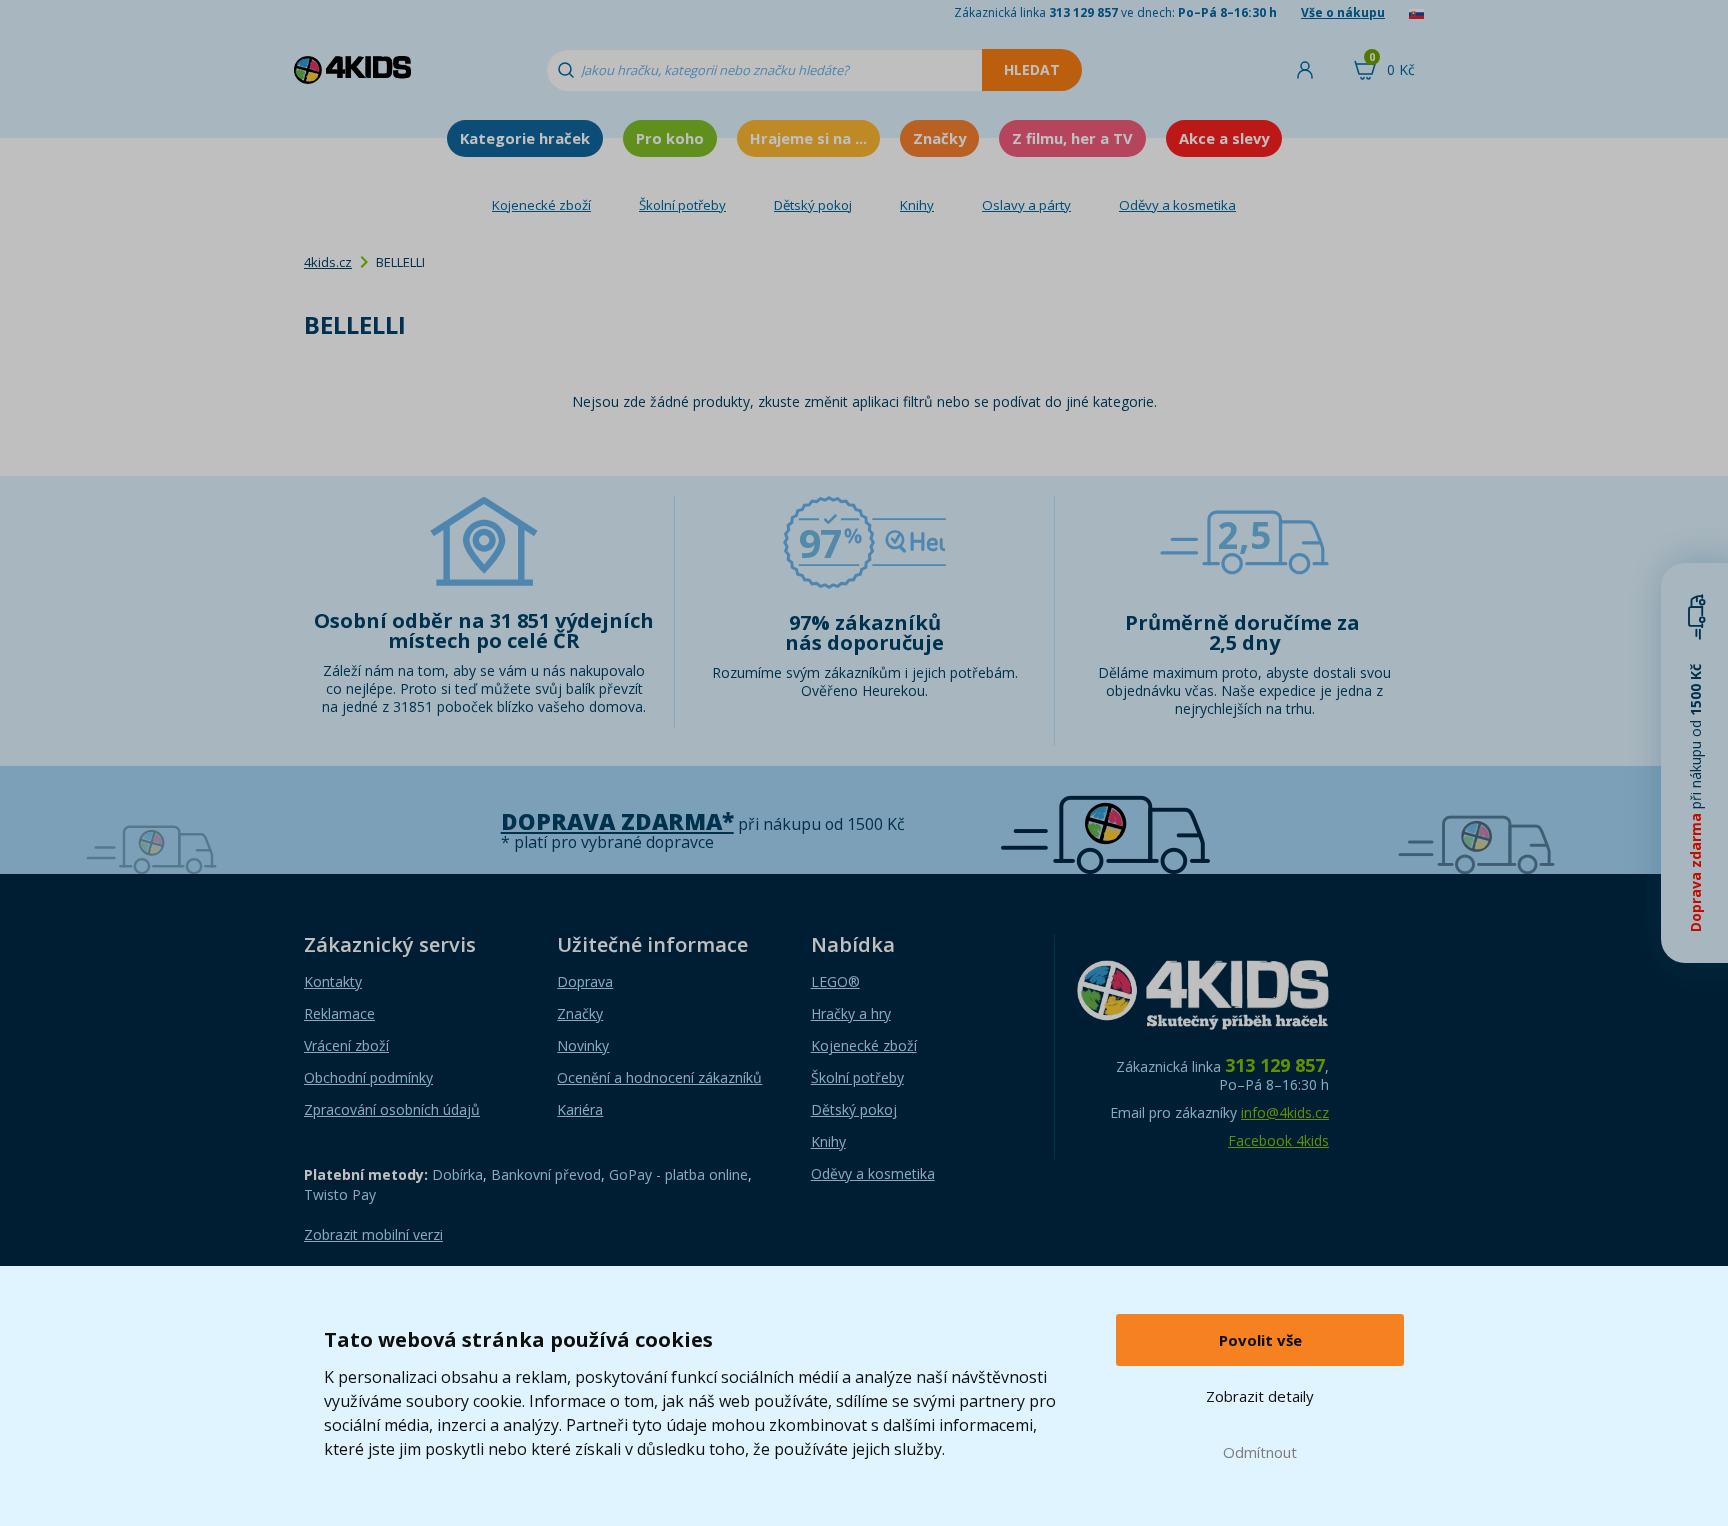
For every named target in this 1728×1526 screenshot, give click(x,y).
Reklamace (339, 1013)
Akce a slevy (1224, 138)
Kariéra (580, 1109)
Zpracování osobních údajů (392, 1109)
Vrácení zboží (346, 1045)
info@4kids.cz (1285, 1112)
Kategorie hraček (525, 138)
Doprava (585, 981)
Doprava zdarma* (617, 821)
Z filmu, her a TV (1072, 138)
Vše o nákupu (1343, 12)
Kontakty (333, 981)
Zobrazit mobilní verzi (373, 1234)
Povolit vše (1260, 1340)
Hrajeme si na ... (808, 138)
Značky (939, 138)
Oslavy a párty (1026, 205)
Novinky (583, 1045)
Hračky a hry (851, 1013)
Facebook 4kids (1278, 1140)
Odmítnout (1260, 1452)
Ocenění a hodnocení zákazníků (659, 1077)
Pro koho (670, 138)
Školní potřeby (682, 205)
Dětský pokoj (813, 205)
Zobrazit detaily (1260, 1396)
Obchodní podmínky (368, 1077)
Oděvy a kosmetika (1177, 205)
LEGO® (835, 981)
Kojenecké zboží (541, 205)
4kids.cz (328, 262)
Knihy (917, 205)
